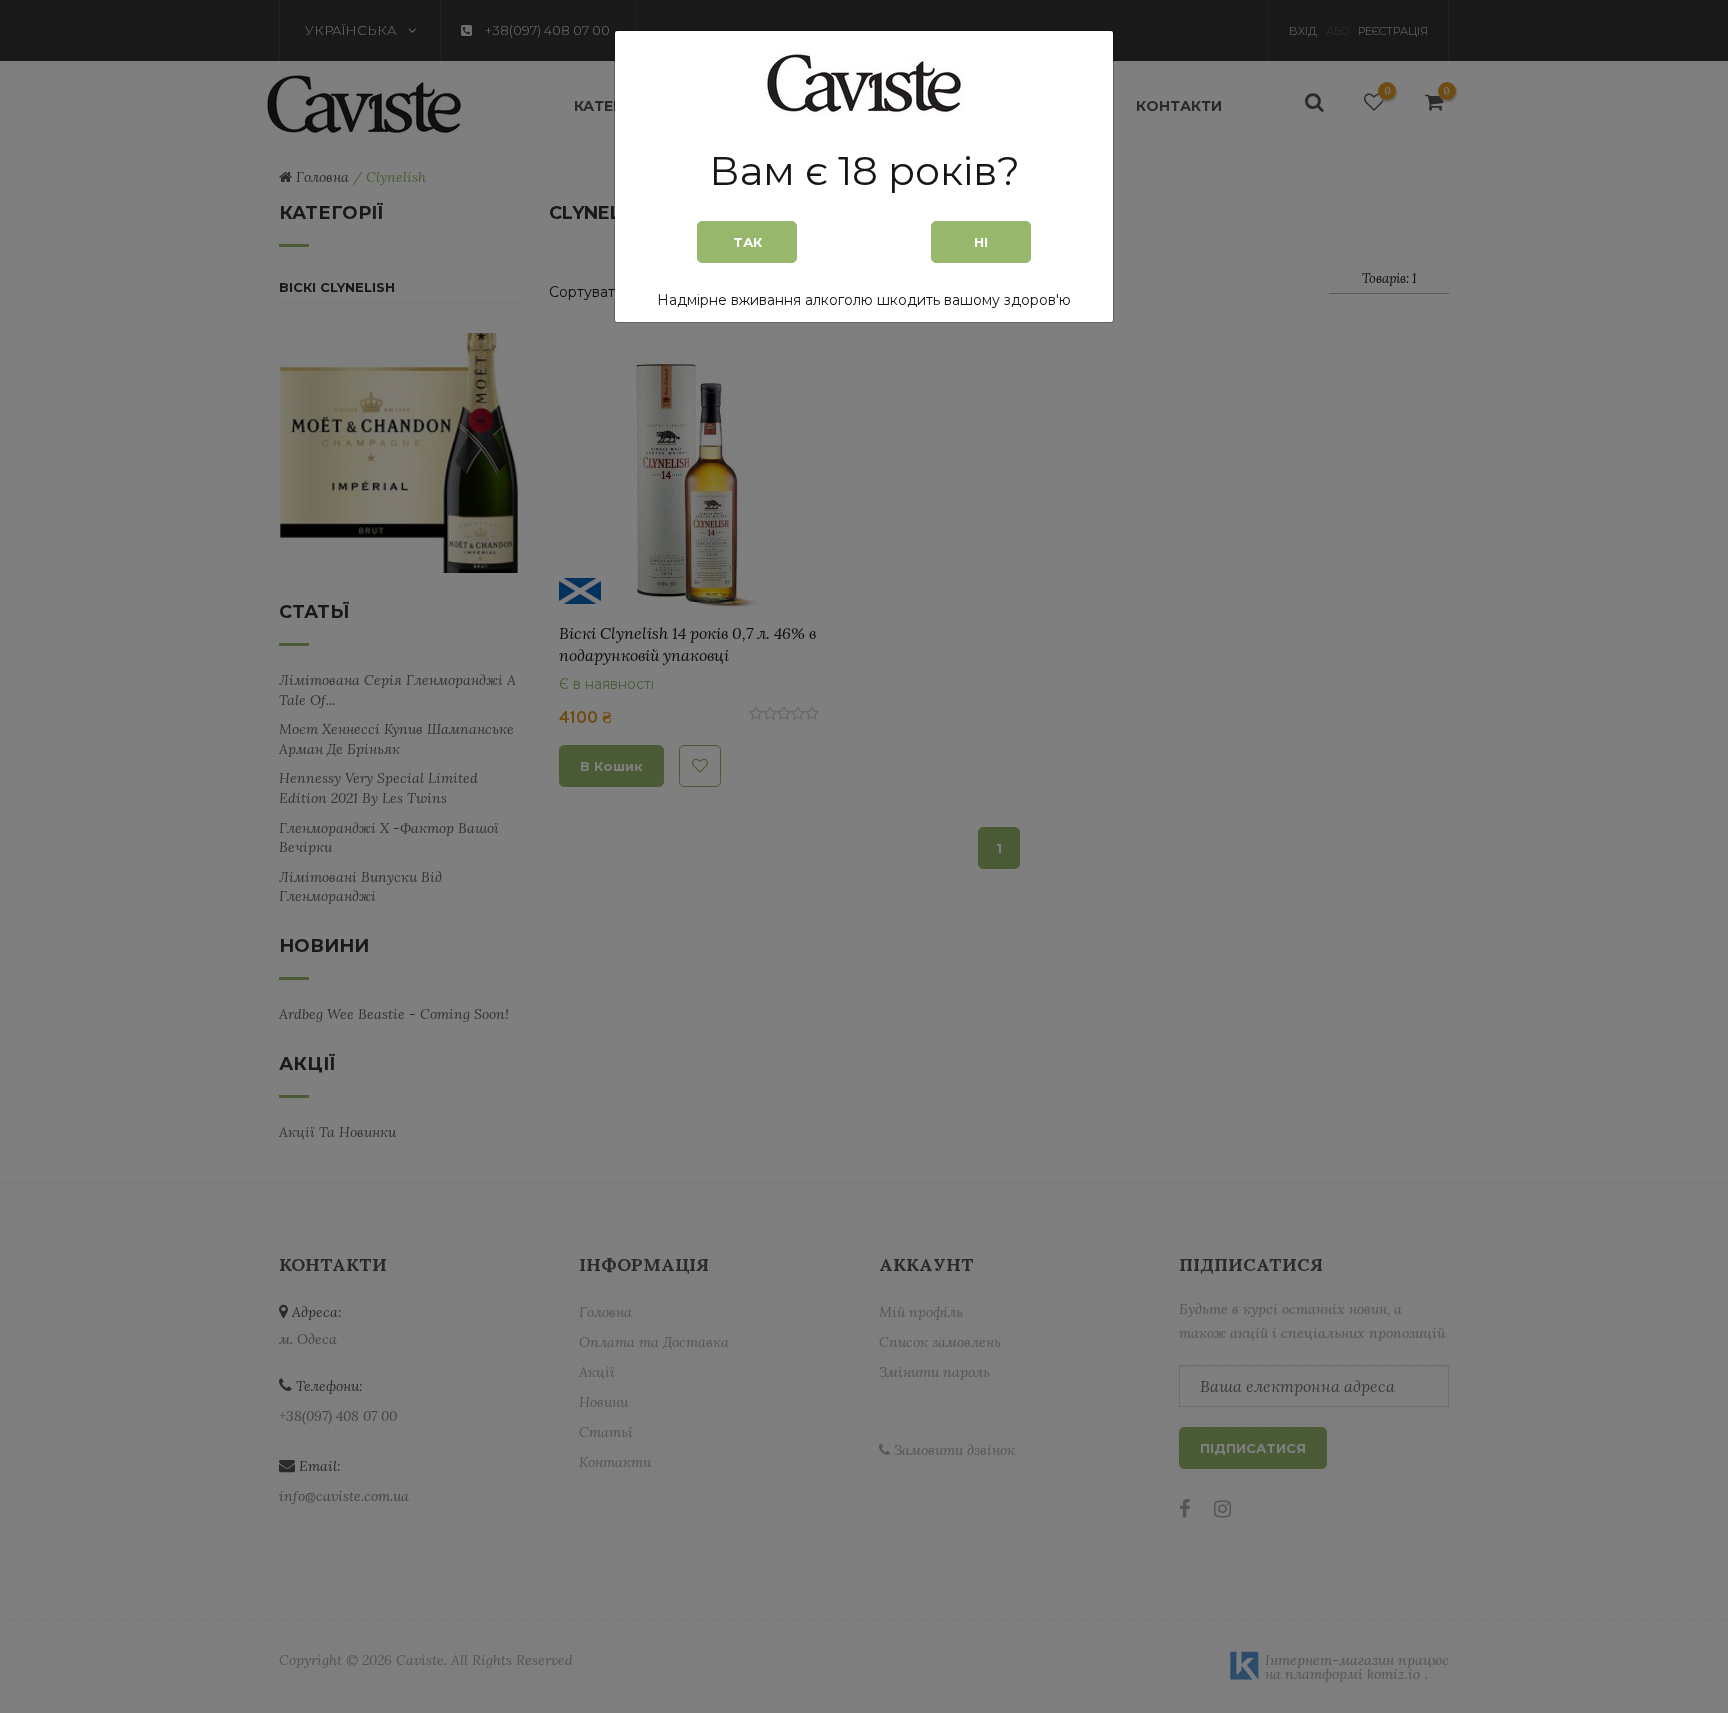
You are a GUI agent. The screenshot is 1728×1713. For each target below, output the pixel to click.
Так (747, 242)
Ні (981, 242)
